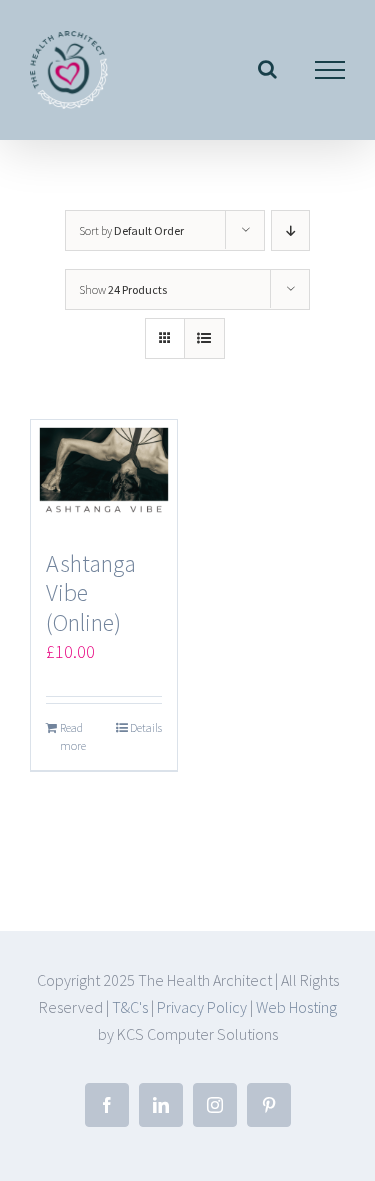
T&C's (130, 1007)
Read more (73, 736)
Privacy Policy (202, 1007)
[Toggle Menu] (330, 70)
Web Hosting (296, 1007)
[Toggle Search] (267, 69)
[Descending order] (290, 230)
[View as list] (204, 338)
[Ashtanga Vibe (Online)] (104, 474)
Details (146, 727)
